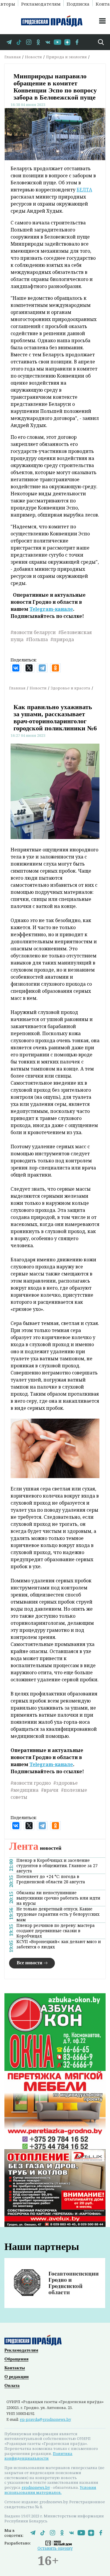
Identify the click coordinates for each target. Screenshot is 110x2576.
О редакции (17, 2377)
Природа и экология (66, 57)
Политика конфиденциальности (38, 2456)
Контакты (15, 2368)
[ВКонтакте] (16, 668)
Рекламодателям (41, 4)
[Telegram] (42, 668)
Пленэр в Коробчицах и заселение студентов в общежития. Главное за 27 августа (57, 1866)
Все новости (29, 1963)
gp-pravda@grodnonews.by (45, 2419)
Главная (13, 57)
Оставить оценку (55, 2548)
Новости (33, 57)
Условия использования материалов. (50, 2490)
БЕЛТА (84, 190)
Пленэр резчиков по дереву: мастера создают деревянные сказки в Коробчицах (56, 1931)
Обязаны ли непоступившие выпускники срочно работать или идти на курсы (58, 1898)
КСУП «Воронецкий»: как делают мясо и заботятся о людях (59, 1944)
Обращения (16, 2359)
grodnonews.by (36, 2487)
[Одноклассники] (55, 668)
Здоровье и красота (71, 688)
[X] (29, 668)
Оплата (12, 2385)
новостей (35, 1848)
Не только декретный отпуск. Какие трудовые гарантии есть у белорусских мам (58, 1914)
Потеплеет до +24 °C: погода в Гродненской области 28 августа (51, 1879)
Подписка (78, 4)
